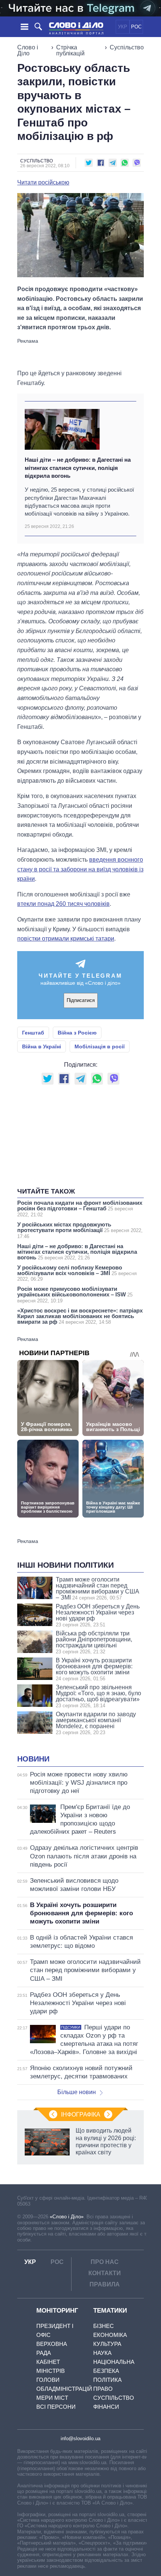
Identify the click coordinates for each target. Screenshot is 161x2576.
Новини (33, 1759)
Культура (107, 2344)
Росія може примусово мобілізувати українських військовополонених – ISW (75, 1295)
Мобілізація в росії (100, 1046)
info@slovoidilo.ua (80, 2439)
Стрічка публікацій (70, 50)
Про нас (105, 2262)
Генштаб (33, 1033)
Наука (102, 2353)
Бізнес (104, 2326)
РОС (136, 27)
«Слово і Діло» (67, 2217)
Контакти (105, 2273)
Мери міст (52, 2398)
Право (103, 2389)
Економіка (110, 2335)
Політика (107, 2380)
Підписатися (81, 1000)
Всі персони (56, 2407)
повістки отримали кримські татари (66, 939)
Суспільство (127, 47)
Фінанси (106, 2407)
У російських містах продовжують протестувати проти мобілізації (80, 1230)
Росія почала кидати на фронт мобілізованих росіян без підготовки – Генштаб (80, 1208)
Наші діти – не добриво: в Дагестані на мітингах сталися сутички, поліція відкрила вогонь (78, 468)
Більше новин (77, 2092)
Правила (105, 2284)
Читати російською (43, 183)
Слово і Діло (28, 50)
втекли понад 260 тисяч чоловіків (63, 904)
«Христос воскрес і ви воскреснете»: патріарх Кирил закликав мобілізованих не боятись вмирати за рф (80, 1316)
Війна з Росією (77, 1033)
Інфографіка (81, 2114)
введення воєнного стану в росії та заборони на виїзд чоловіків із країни (80, 869)
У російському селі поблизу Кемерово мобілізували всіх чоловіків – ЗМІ (77, 1273)
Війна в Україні (42, 1046)
